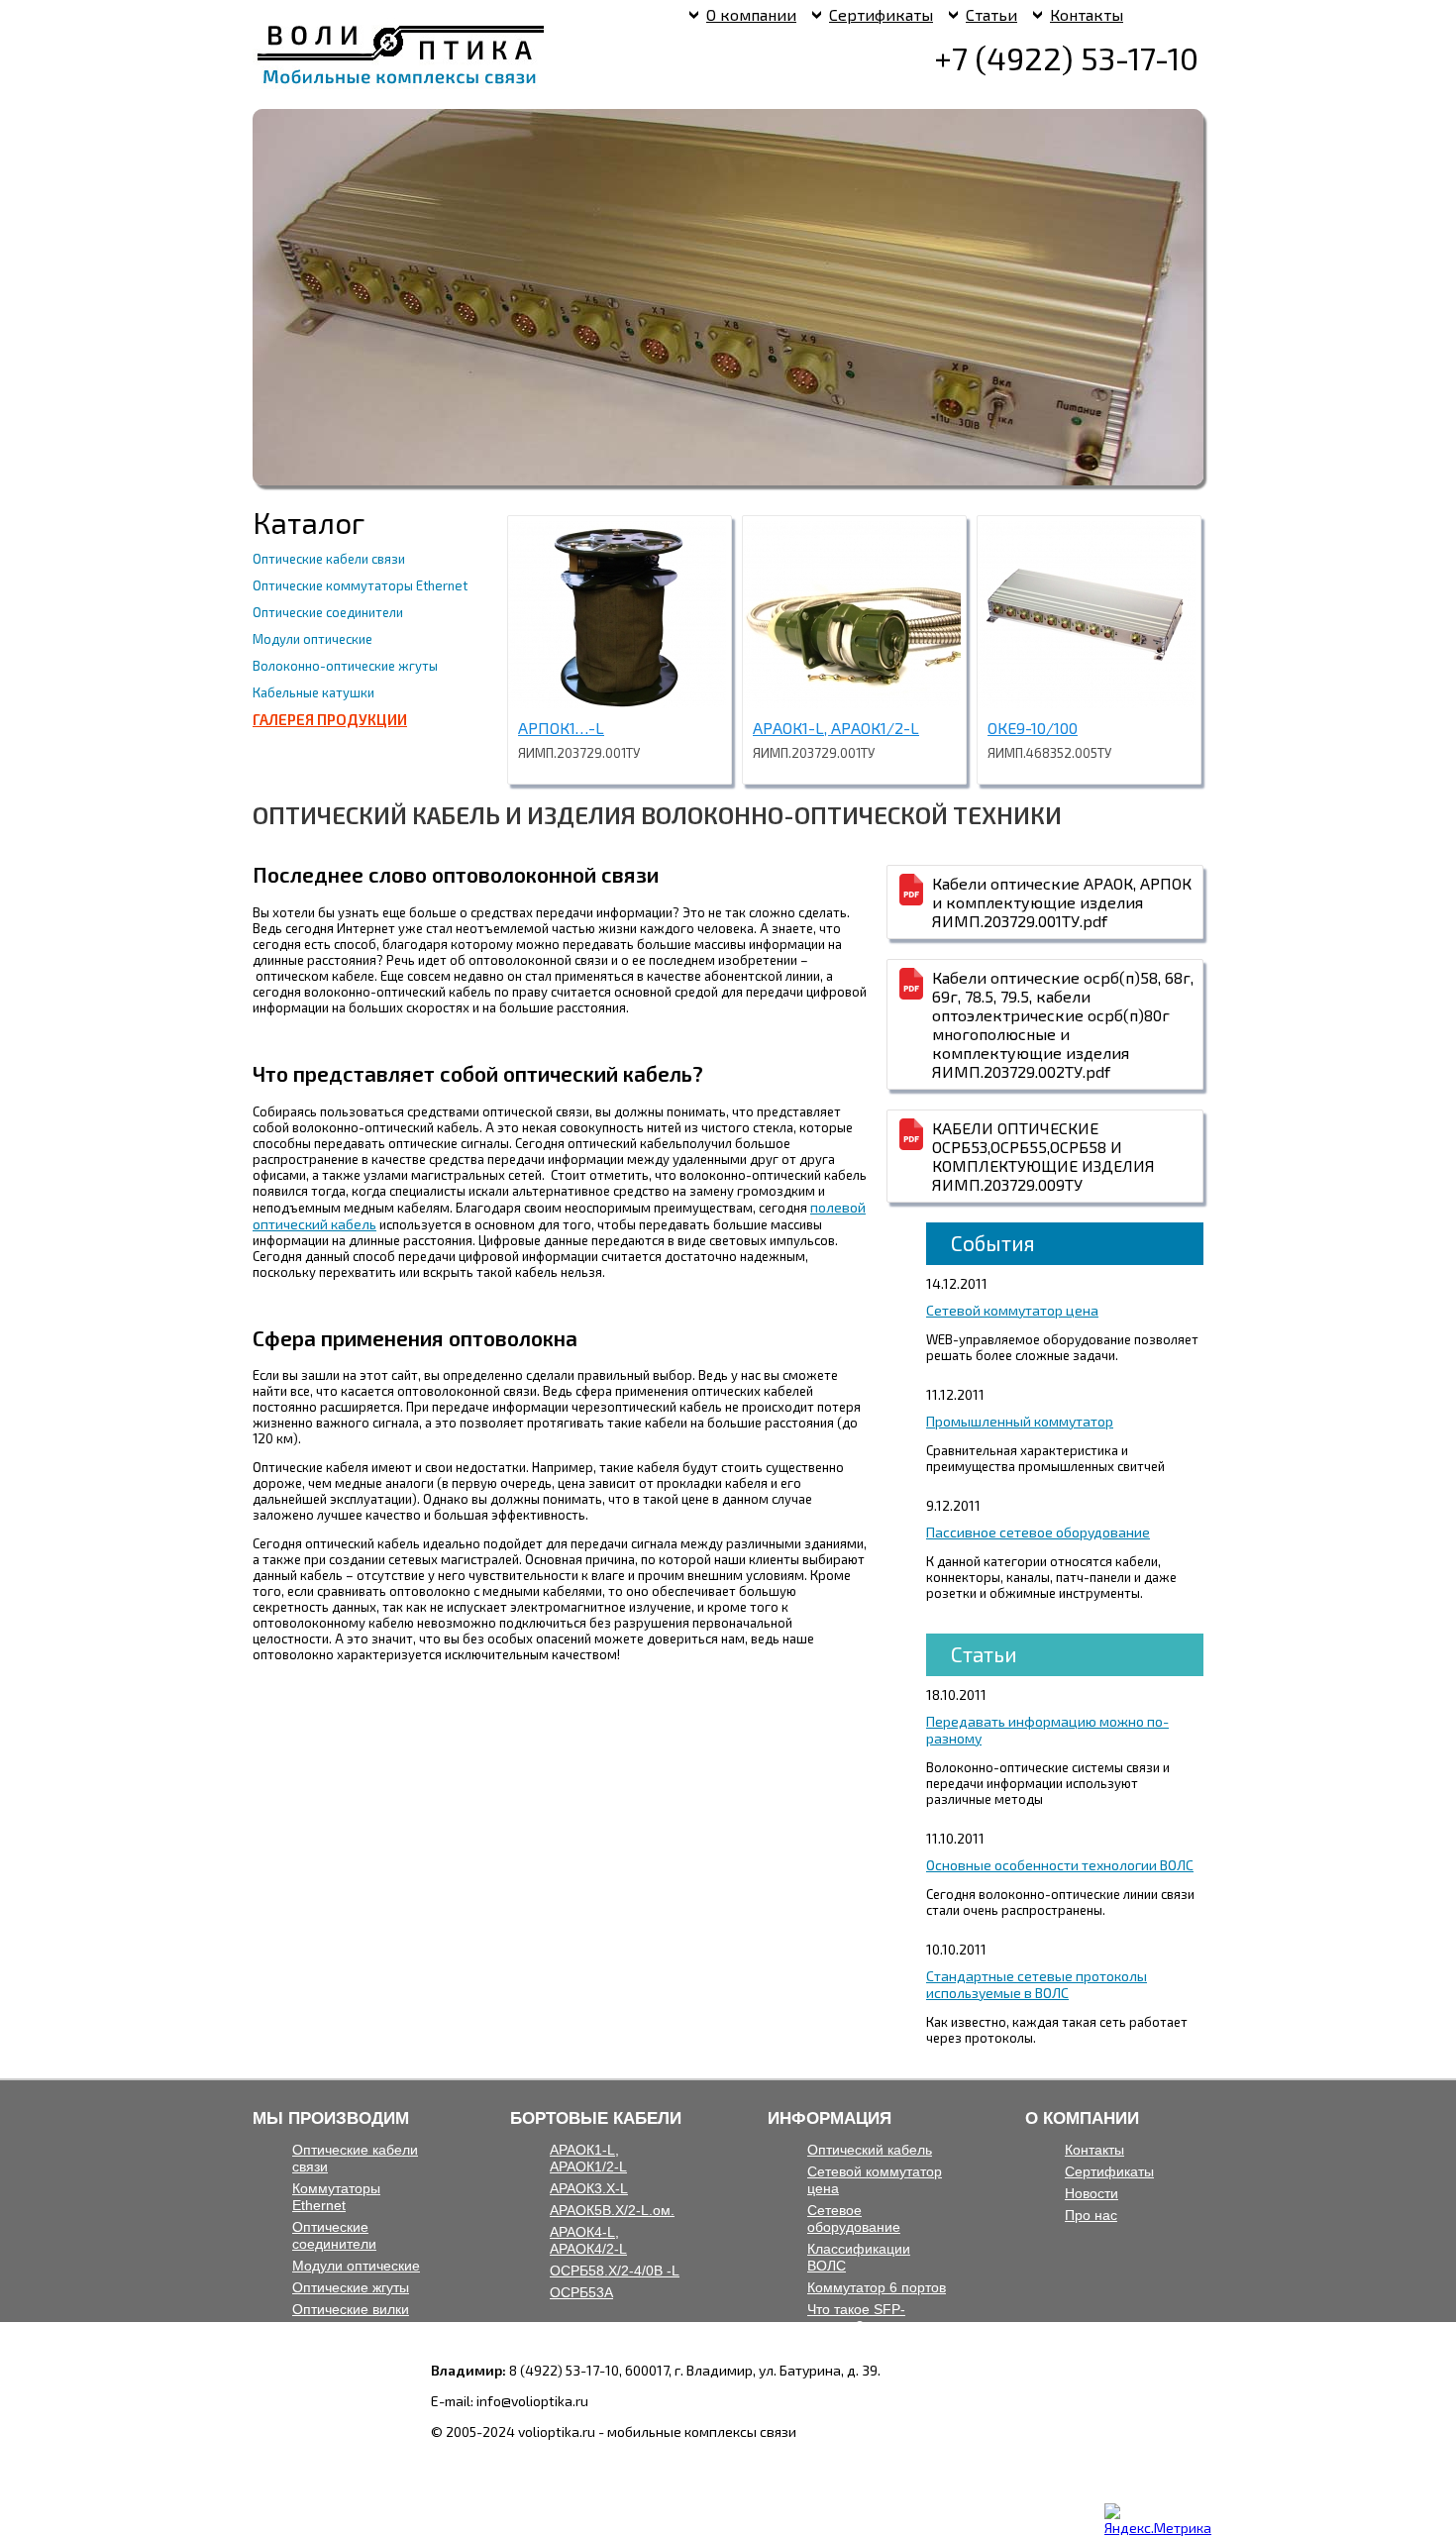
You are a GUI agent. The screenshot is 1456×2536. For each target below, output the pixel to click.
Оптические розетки (357, 2331)
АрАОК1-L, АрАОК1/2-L (836, 728)
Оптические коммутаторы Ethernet (360, 585)
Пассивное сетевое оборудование (1038, 1532)
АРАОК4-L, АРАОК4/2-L (588, 2240)
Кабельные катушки (313, 692)
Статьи (991, 14)
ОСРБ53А (581, 2292)
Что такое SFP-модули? (856, 2318)
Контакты (1087, 14)
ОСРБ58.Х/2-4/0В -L (615, 2271)
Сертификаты (881, 14)
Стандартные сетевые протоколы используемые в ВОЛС (1037, 1984)
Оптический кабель (870, 2150)
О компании (751, 14)
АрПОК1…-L (561, 728)
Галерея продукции (330, 719)
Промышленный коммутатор (1020, 1421)
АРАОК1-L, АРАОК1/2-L (588, 2158)
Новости (1092, 2193)
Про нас (1091, 2215)
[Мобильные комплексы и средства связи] (401, 85)
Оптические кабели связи (329, 559)
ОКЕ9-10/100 (1033, 728)
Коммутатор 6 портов (877, 2287)
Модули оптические (312, 639)
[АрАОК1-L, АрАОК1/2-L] (852, 703)
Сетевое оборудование (854, 2219)
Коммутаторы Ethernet (336, 2197)
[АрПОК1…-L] (617, 703)
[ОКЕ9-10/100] (1087, 703)
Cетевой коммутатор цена (1012, 1310)
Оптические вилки (351, 2309)
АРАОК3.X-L (589, 2188)
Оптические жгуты (351, 2287)
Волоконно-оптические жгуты (345, 666)
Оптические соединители (328, 612)
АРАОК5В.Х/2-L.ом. (612, 2210)
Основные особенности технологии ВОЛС (1060, 1865)
